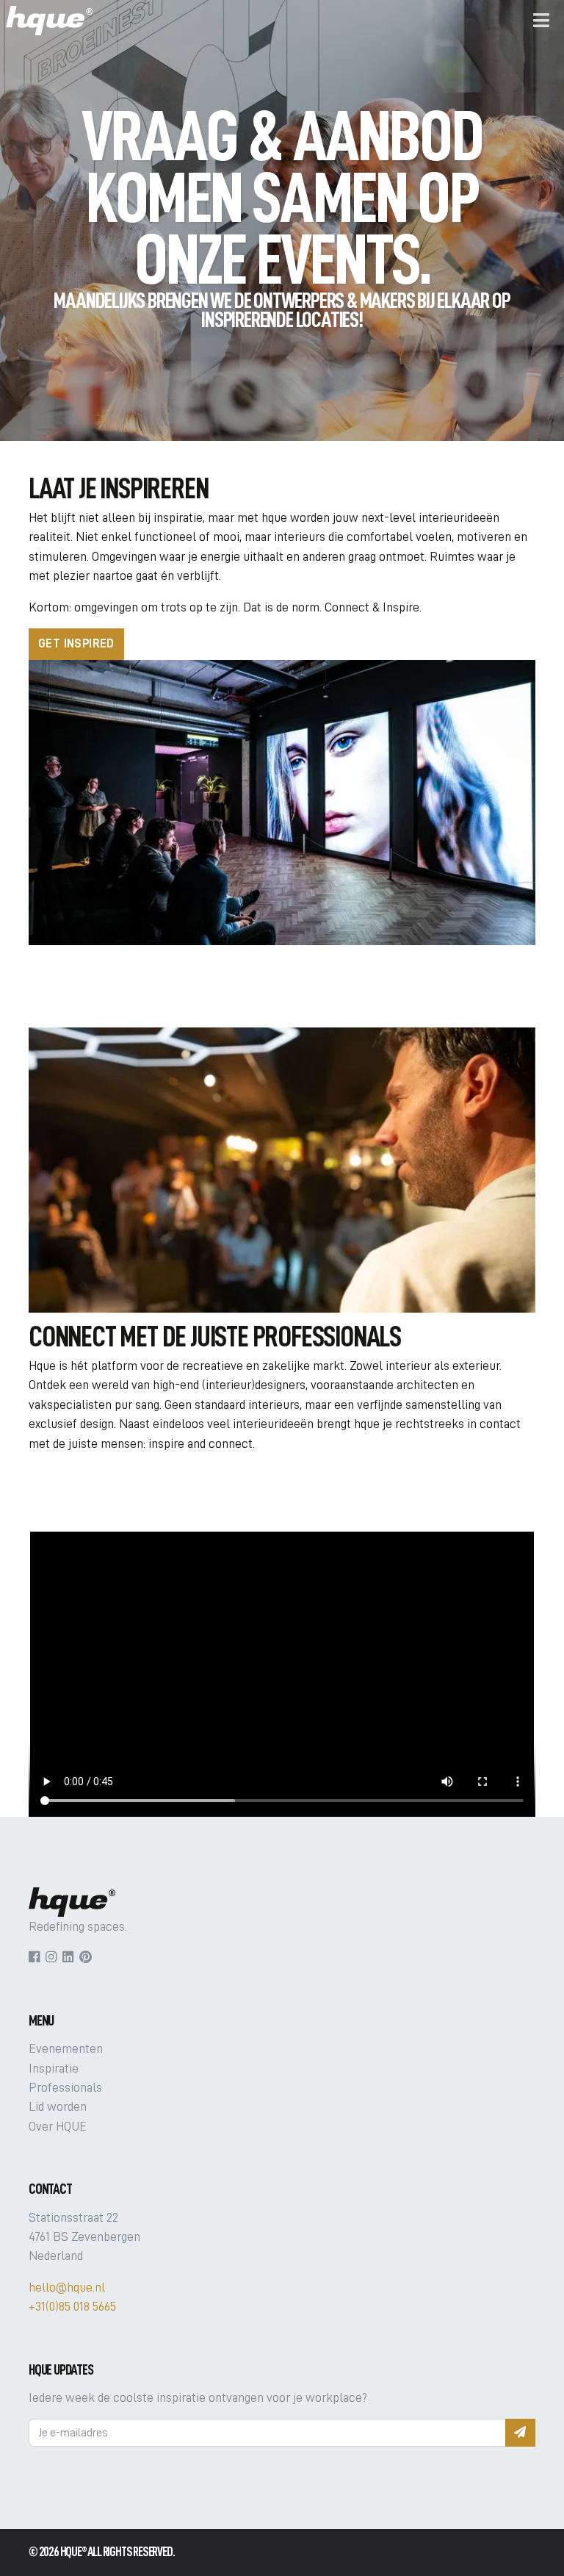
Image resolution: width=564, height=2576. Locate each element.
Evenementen (66, 2048)
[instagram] (51, 1957)
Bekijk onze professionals (120, 1480)
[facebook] (34, 1957)
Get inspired (76, 644)
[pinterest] (86, 1957)
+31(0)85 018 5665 (72, 2306)
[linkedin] (68, 1957)
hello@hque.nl (67, 2287)
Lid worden (58, 2106)
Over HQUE (58, 2126)
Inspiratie (54, 2068)
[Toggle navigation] (541, 21)
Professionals (65, 2087)
